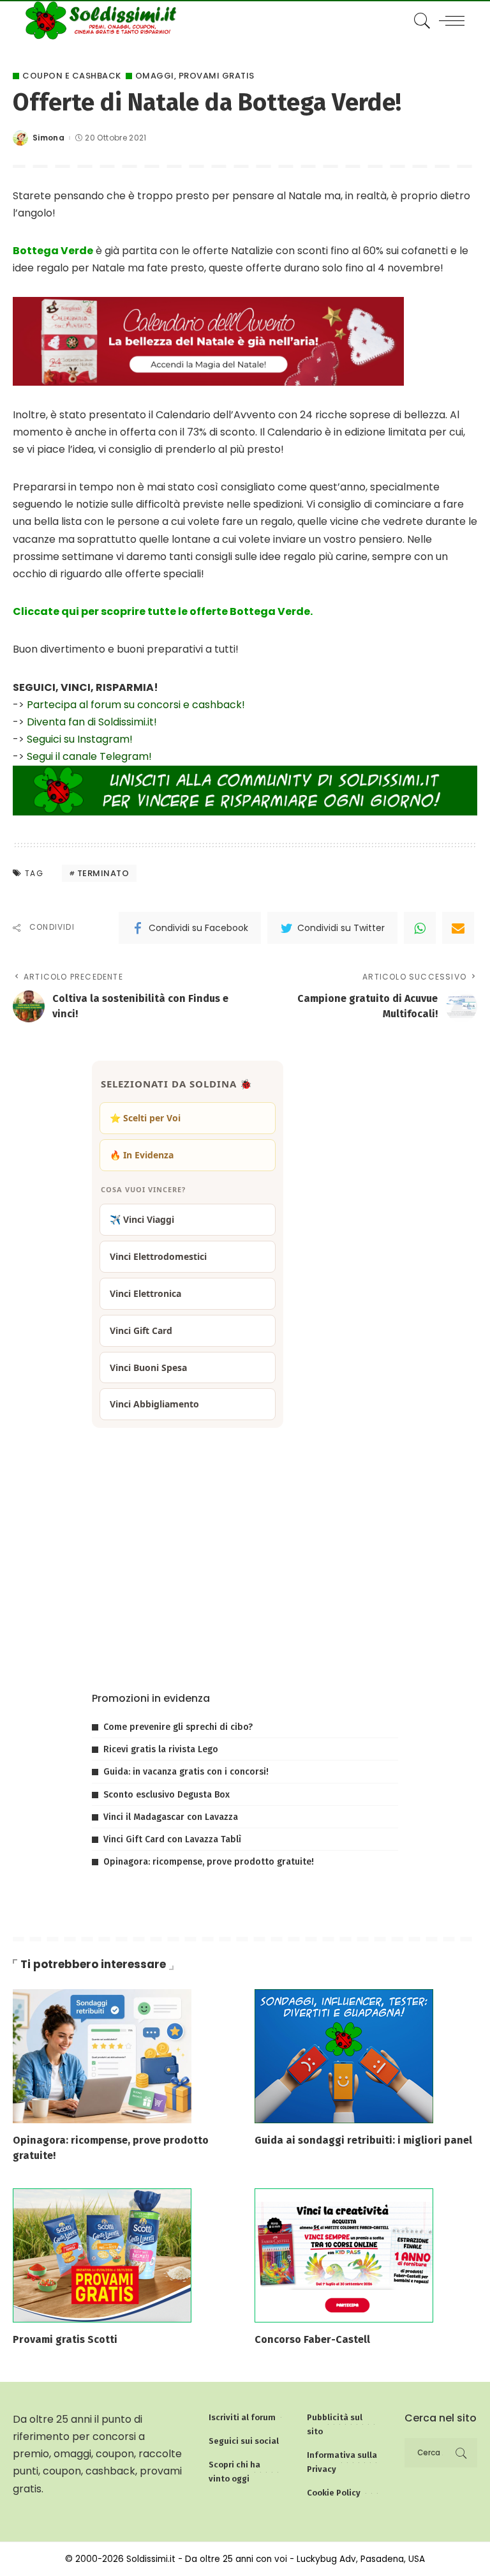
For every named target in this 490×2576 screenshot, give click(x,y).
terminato (103, 873)
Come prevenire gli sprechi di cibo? (178, 1727)
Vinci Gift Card (141, 1330)
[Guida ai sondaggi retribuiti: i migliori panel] (344, 2056)
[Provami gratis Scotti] (102, 2254)
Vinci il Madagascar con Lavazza (171, 1817)
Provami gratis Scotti (65, 2339)
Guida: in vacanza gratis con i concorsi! (186, 1772)
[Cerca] (419, 20)
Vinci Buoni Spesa (148, 1368)
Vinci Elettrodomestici (158, 1256)
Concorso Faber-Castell (312, 2339)
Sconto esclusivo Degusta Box (167, 1795)
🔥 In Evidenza (142, 1155)
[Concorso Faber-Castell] (344, 2254)
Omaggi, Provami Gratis (195, 76)
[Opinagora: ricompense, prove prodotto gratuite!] (102, 2056)
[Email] (458, 928)
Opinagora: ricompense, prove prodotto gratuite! (209, 1862)
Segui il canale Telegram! (89, 756)
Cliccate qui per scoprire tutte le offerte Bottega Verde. (163, 611)
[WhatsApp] (420, 928)
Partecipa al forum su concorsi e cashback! (136, 705)
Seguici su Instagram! (80, 739)
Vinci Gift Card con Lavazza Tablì (172, 1839)
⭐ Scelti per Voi (145, 1118)
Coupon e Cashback (72, 76)
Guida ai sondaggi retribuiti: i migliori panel (363, 2140)
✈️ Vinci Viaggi (142, 1219)
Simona (48, 138)
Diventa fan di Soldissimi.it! (92, 722)
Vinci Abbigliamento (154, 1404)
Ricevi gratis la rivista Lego (161, 1749)
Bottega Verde (53, 251)
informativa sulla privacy (248, 1643)
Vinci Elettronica (145, 1293)
